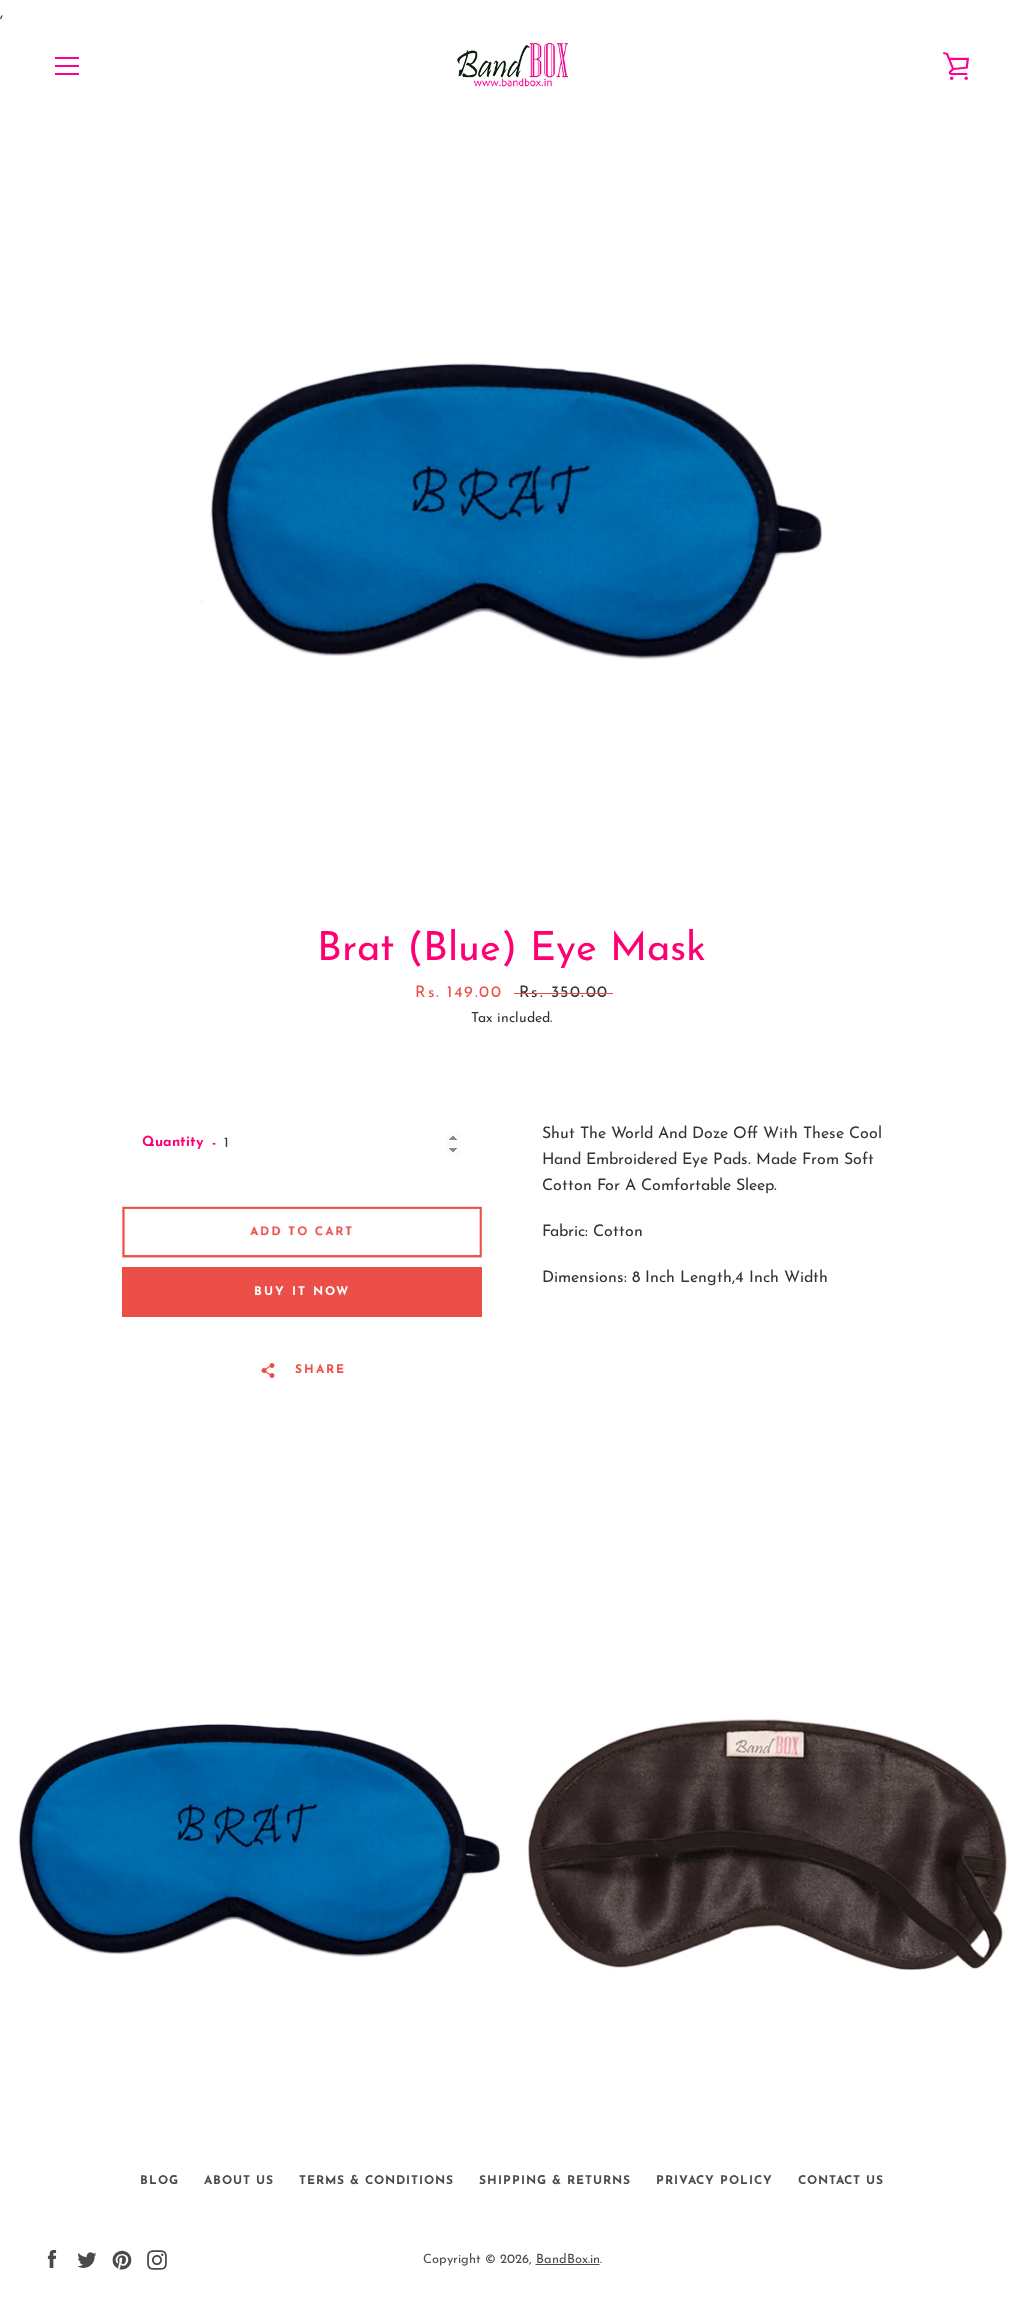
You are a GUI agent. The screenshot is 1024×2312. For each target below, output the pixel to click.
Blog (159, 2181)
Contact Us (841, 2181)
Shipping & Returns (555, 2181)
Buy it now (302, 1292)
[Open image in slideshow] (512, 511)
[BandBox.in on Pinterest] (122, 2259)
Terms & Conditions (376, 2181)
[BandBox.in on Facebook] (52, 2259)
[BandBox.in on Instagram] (157, 2259)
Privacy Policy (714, 2181)
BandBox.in (568, 2259)
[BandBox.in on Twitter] (87, 2259)
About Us (239, 2181)
